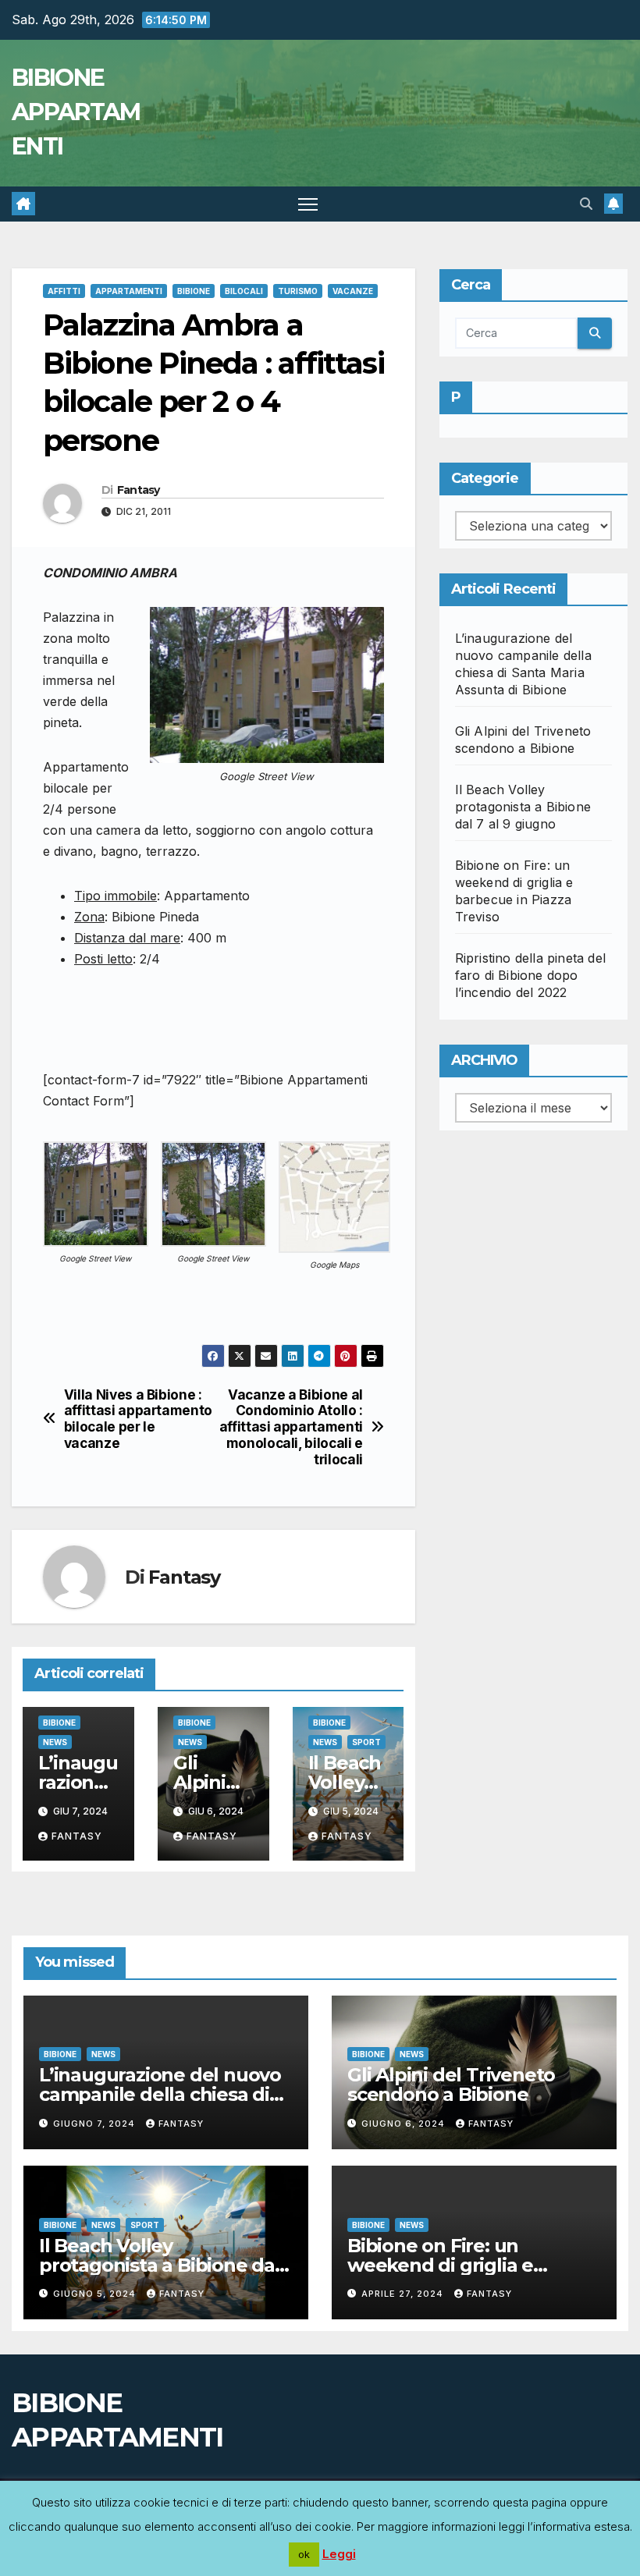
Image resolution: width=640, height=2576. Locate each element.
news (55, 1742)
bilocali (244, 291)
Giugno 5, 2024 (96, 2294)
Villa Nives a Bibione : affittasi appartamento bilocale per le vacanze (138, 1419)
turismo (298, 291)
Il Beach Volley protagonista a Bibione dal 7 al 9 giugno (523, 807)
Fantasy (139, 490)
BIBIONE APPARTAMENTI (76, 112)
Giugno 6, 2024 (405, 2124)
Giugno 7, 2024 (96, 2124)
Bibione (194, 291)
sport (366, 1742)
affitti (64, 291)
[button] (586, 204)
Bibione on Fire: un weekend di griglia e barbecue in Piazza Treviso (469, 2265)
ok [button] (304, 2554)
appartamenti (129, 291)
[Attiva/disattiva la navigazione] (308, 204)
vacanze (353, 291)
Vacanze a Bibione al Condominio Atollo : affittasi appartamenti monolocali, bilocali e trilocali (291, 1427)
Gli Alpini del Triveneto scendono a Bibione (451, 2085)
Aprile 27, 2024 (404, 2294)
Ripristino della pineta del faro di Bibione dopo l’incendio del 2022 (530, 975)
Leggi (339, 2554)
